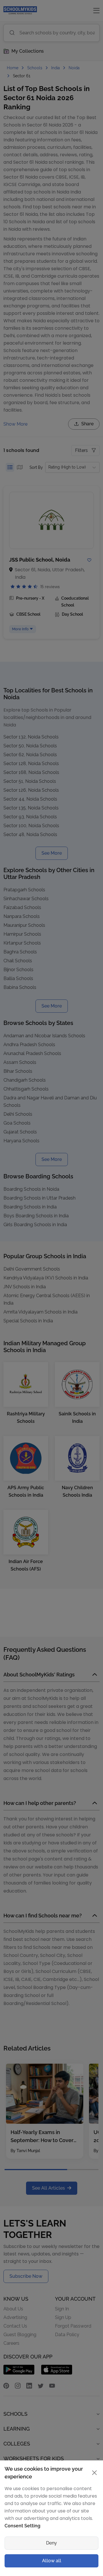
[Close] (93, 1175)
